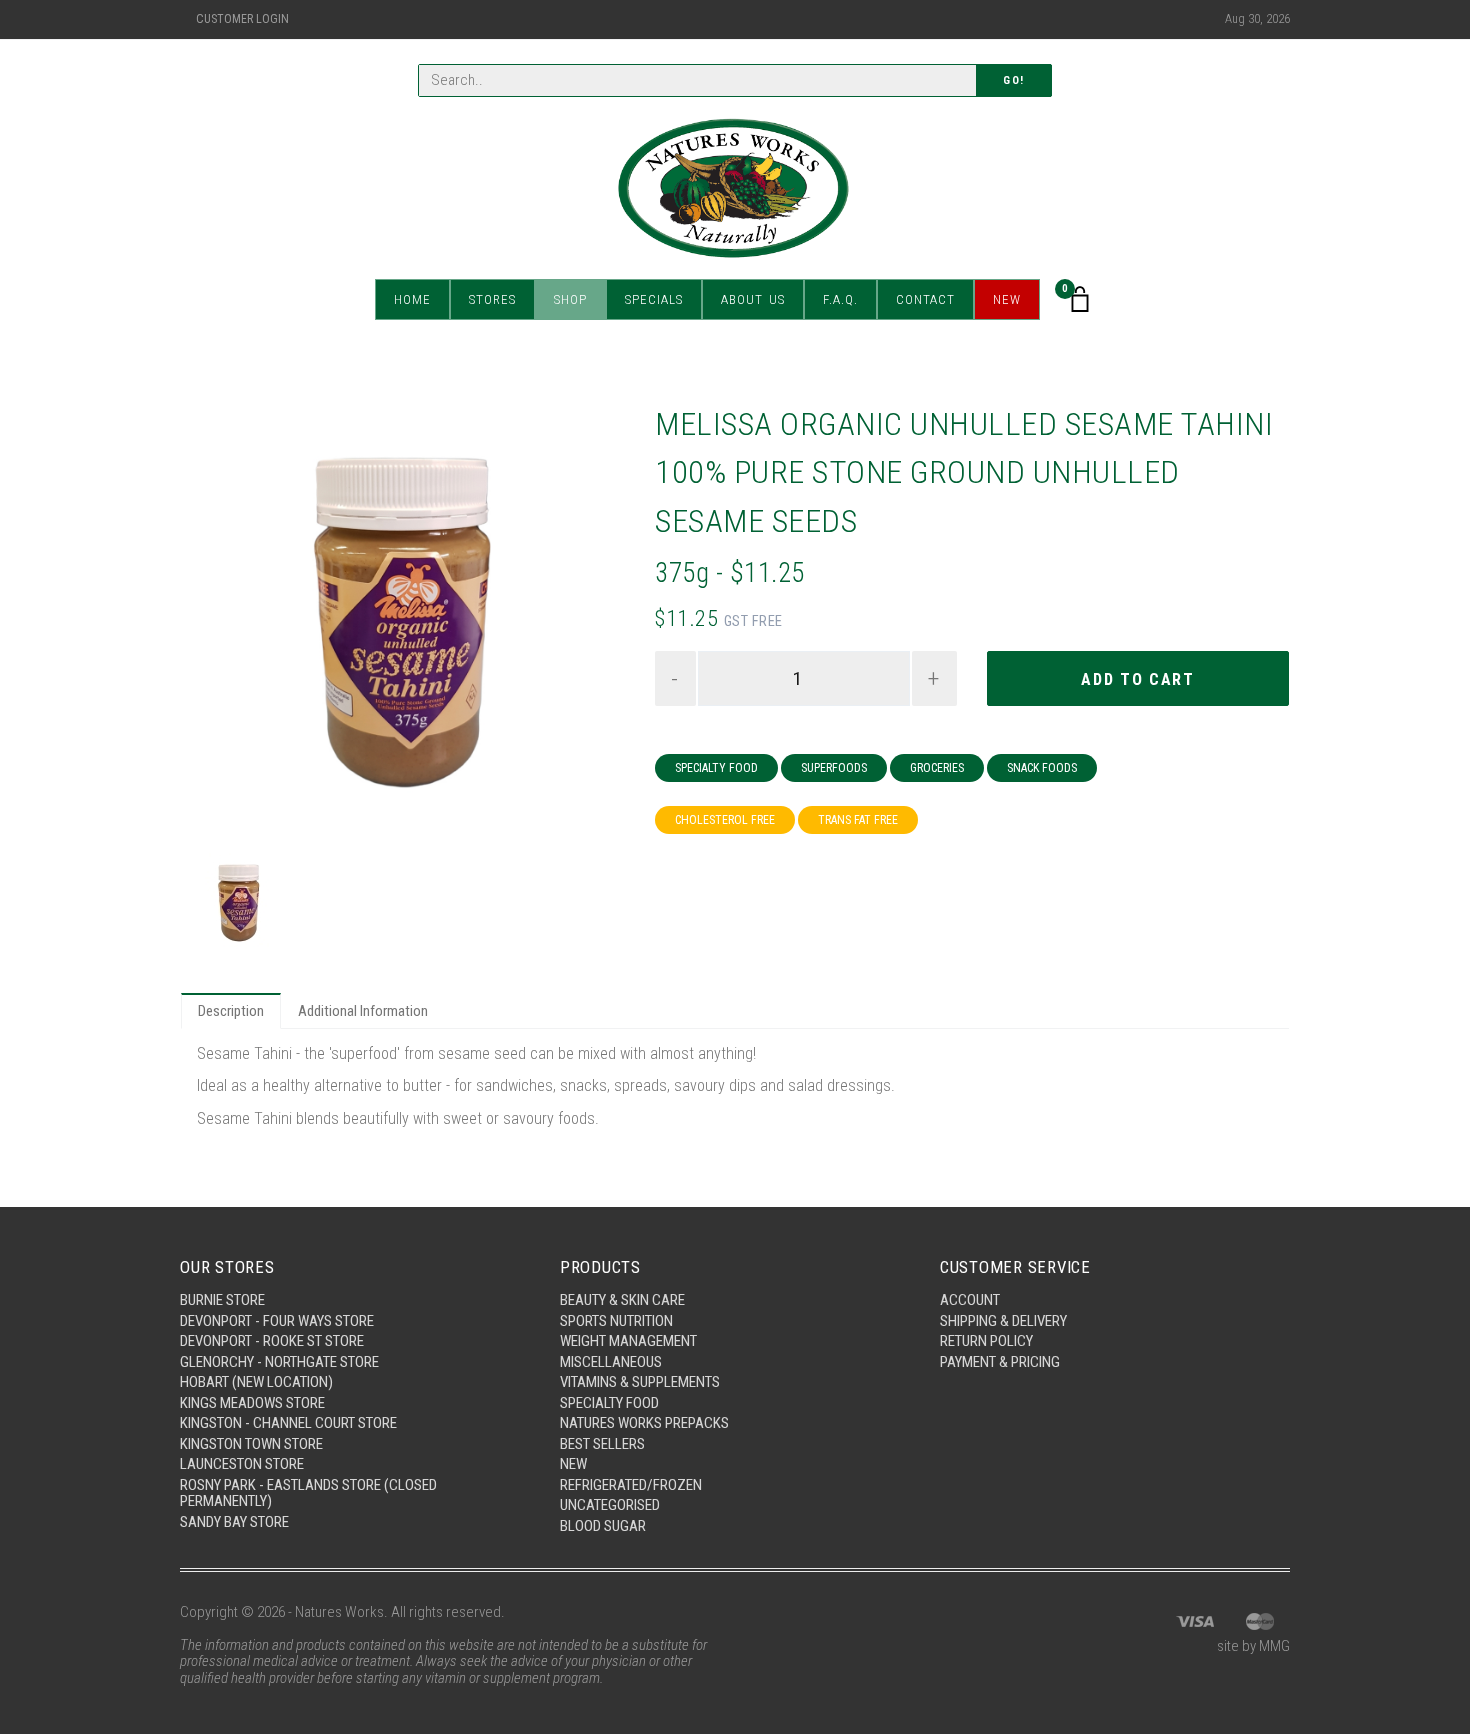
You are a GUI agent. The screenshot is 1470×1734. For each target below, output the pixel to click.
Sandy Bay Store (234, 1522)
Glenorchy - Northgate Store (279, 1362)
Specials (654, 299)
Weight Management (628, 1341)
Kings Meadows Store (252, 1403)
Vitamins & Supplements (640, 1382)
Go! (1014, 80)
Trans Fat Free (858, 820)
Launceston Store (242, 1464)
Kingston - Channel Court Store (288, 1423)
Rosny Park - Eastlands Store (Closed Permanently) (308, 1493)
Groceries (937, 768)
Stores (492, 299)
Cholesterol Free (725, 820)
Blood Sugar (603, 1526)
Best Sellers (602, 1444)
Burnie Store (222, 1300)
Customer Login (242, 19)
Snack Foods (1042, 768)
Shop (570, 299)
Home (412, 299)
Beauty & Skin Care (622, 1300)
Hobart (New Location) (256, 1382)
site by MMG (1253, 1646)
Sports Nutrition (616, 1321)
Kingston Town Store (251, 1444)
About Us (753, 299)
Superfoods (834, 768)
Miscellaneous (611, 1362)
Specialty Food (716, 768)
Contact (925, 299)
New (1007, 299)
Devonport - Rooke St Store (272, 1341)
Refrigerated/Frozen (631, 1485)
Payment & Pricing (1000, 1362)
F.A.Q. (840, 299)
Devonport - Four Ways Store (277, 1321)
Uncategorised (610, 1505)
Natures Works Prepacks (644, 1423)
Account (970, 1300)
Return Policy (986, 1341)
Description (231, 1011)
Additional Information (363, 1011)
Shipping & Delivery (1003, 1321)
